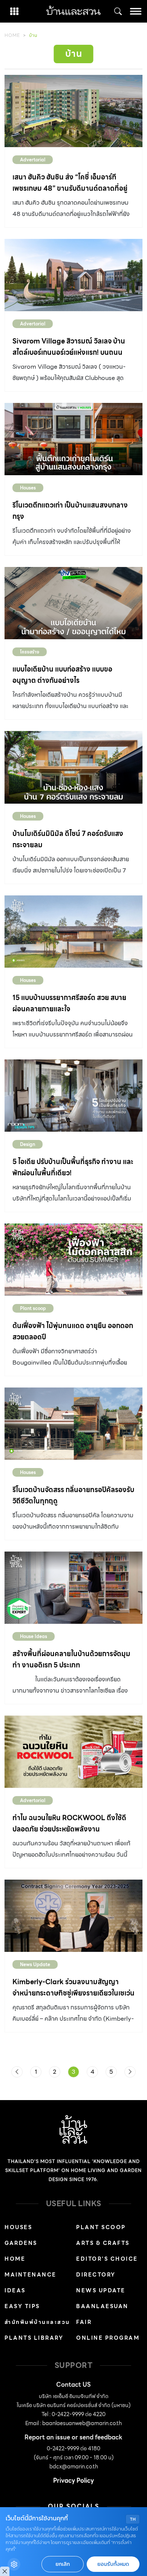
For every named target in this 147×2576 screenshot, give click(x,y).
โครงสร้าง (30, 652)
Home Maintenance (31, 2267)
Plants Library (34, 2338)
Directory (96, 2275)
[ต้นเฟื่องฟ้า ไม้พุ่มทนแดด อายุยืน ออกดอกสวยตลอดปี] (73, 1260)
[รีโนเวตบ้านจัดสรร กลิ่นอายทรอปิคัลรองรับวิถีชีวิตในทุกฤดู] (73, 1424)
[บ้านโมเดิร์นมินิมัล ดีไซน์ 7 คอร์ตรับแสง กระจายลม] (73, 767)
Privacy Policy (73, 2481)
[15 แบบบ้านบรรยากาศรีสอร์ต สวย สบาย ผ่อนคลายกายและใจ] (73, 932)
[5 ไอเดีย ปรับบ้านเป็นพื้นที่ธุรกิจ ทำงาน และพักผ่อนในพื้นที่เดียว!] (73, 1096)
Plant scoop (33, 1308)
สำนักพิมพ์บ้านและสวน (37, 2322)
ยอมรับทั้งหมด (113, 2564)
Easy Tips (22, 2306)
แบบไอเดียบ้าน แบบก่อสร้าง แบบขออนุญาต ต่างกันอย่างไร (62, 675)
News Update (35, 1964)
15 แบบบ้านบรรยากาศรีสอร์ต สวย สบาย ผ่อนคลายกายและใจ (69, 1003)
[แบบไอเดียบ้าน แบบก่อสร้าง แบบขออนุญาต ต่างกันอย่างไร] (73, 603)
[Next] (130, 2072)
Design (28, 1144)
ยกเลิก (63, 2564)
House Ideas (34, 1636)
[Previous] (17, 2072)
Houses (28, 488)
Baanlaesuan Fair (102, 2314)
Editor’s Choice (107, 2259)
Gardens (21, 2243)
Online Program (108, 2338)
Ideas (15, 2290)
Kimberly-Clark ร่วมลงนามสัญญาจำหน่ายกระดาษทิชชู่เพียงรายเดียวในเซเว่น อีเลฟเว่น (73, 1993)
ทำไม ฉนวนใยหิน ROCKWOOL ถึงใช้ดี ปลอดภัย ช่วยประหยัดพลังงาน (69, 1823)
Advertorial (33, 160)
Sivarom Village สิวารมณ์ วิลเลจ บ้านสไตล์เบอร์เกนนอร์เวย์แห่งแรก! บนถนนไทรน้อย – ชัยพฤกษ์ (69, 352)
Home (12, 35)
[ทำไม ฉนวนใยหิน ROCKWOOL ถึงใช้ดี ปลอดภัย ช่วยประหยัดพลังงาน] (73, 1752)
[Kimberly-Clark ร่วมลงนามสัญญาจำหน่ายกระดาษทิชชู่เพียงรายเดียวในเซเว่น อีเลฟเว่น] (73, 1916)
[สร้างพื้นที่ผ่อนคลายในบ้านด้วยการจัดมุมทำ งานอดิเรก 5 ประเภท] (73, 1588)
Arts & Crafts (103, 2243)
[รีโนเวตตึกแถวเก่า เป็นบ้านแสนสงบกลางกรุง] (73, 439)
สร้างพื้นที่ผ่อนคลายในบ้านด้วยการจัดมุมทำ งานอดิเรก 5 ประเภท (71, 1659)
